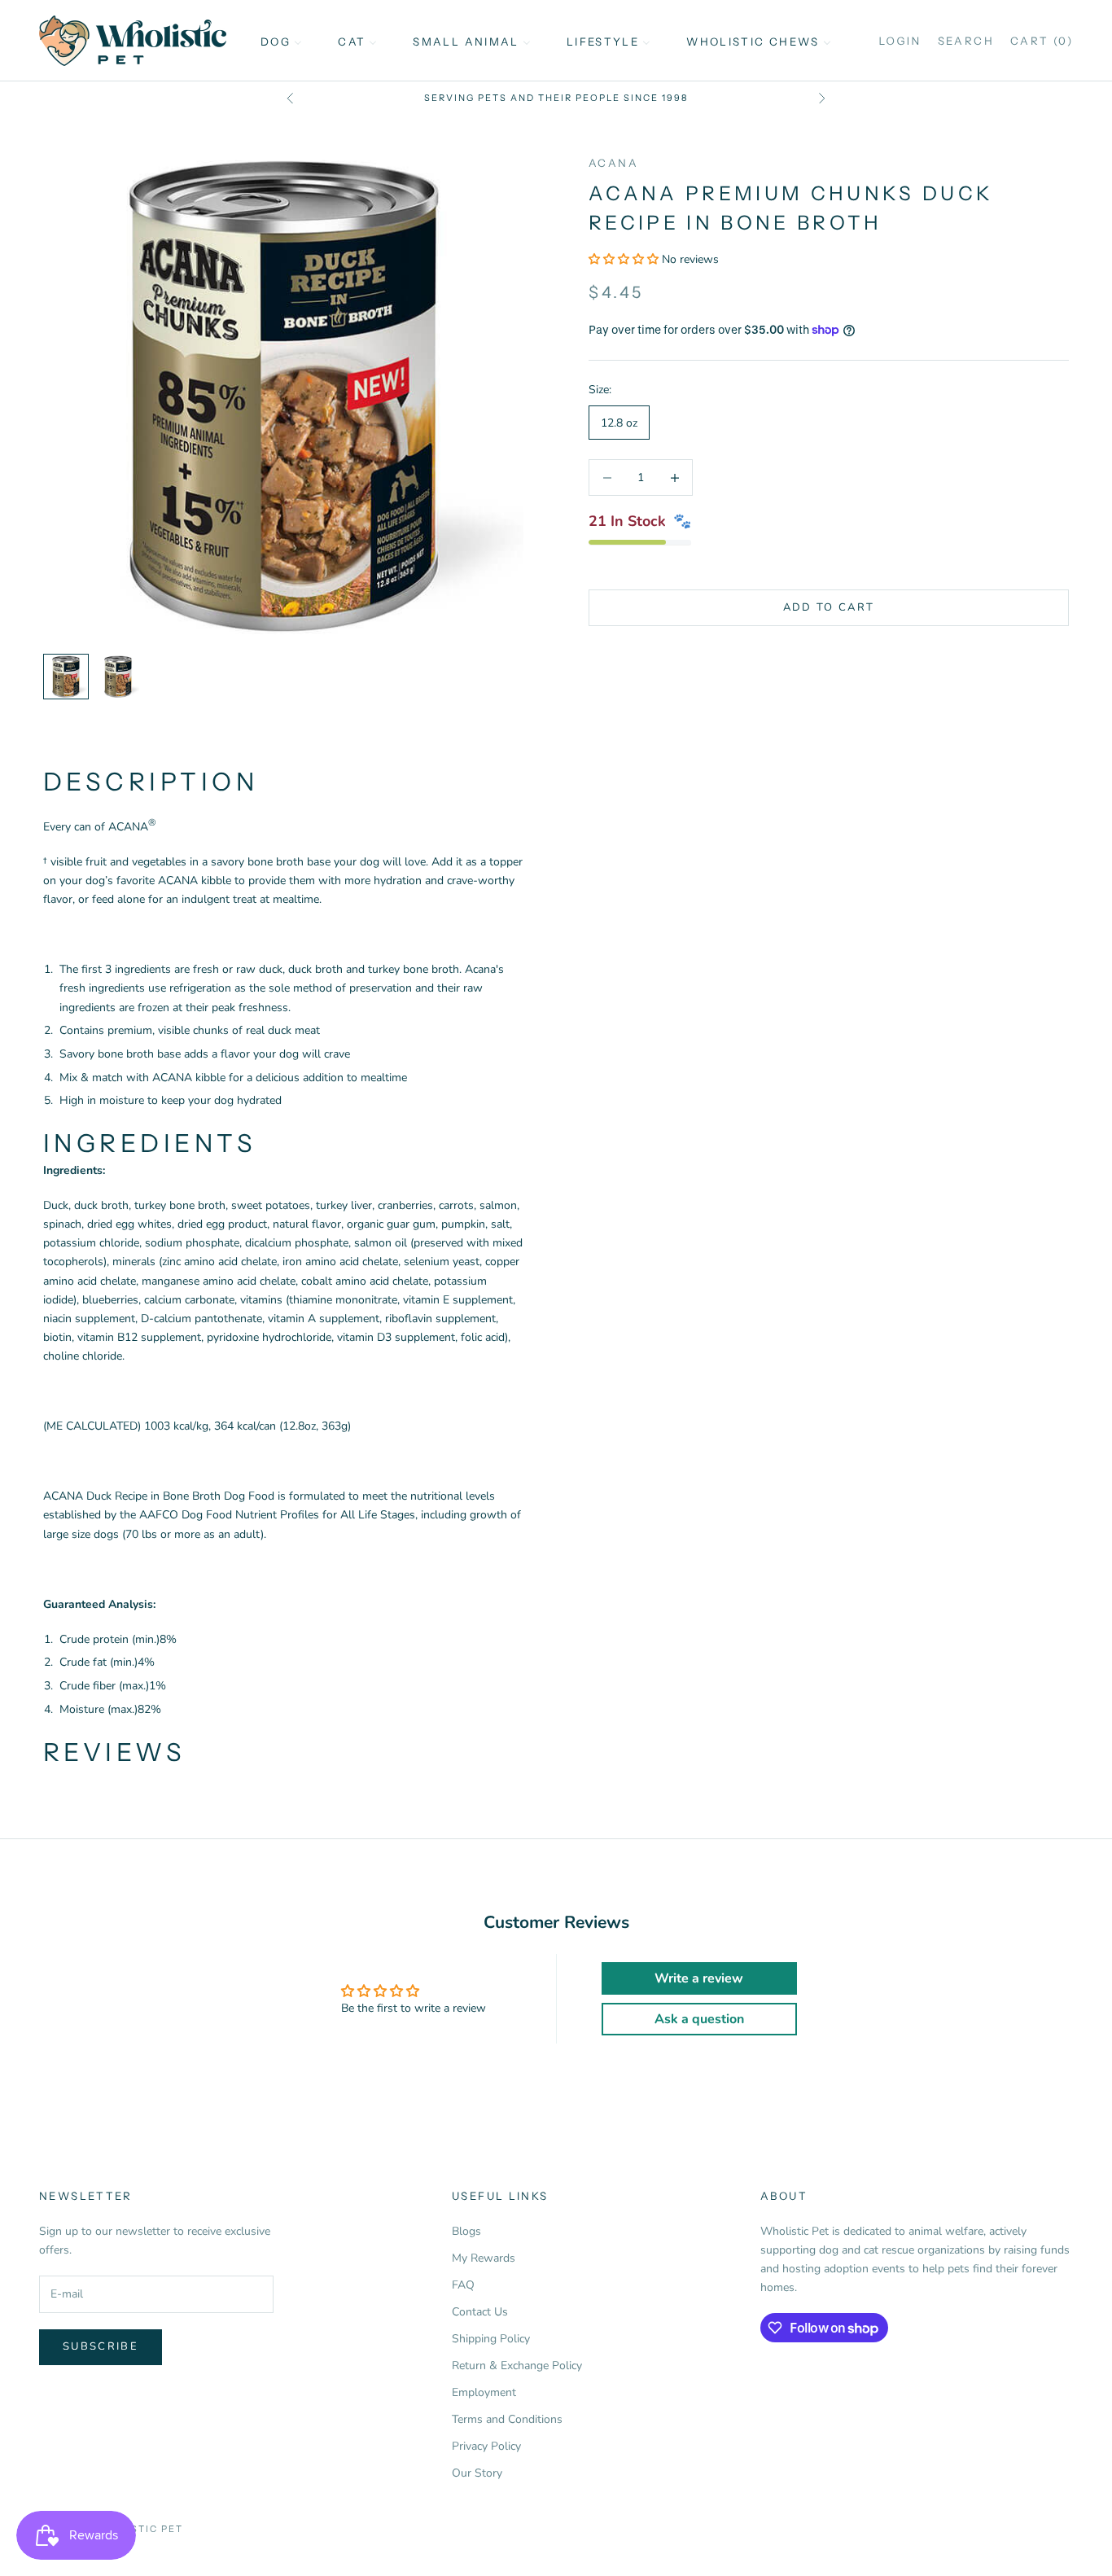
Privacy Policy (486, 2446)
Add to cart (829, 607)
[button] (625, 259)
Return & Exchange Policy (517, 2366)
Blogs (466, 2231)
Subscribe (101, 2346)
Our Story (477, 2473)
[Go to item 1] (66, 677)
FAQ (463, 2285)
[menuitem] (281, 41)
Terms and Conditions (507, 2419)
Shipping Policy (491, 2339)
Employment (484, 2392)
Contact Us (480, 2312)
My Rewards (484, 2258)
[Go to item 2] (118, 677)
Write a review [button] (699, 1978)
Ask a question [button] (699, 2019)
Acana (613, 163)
